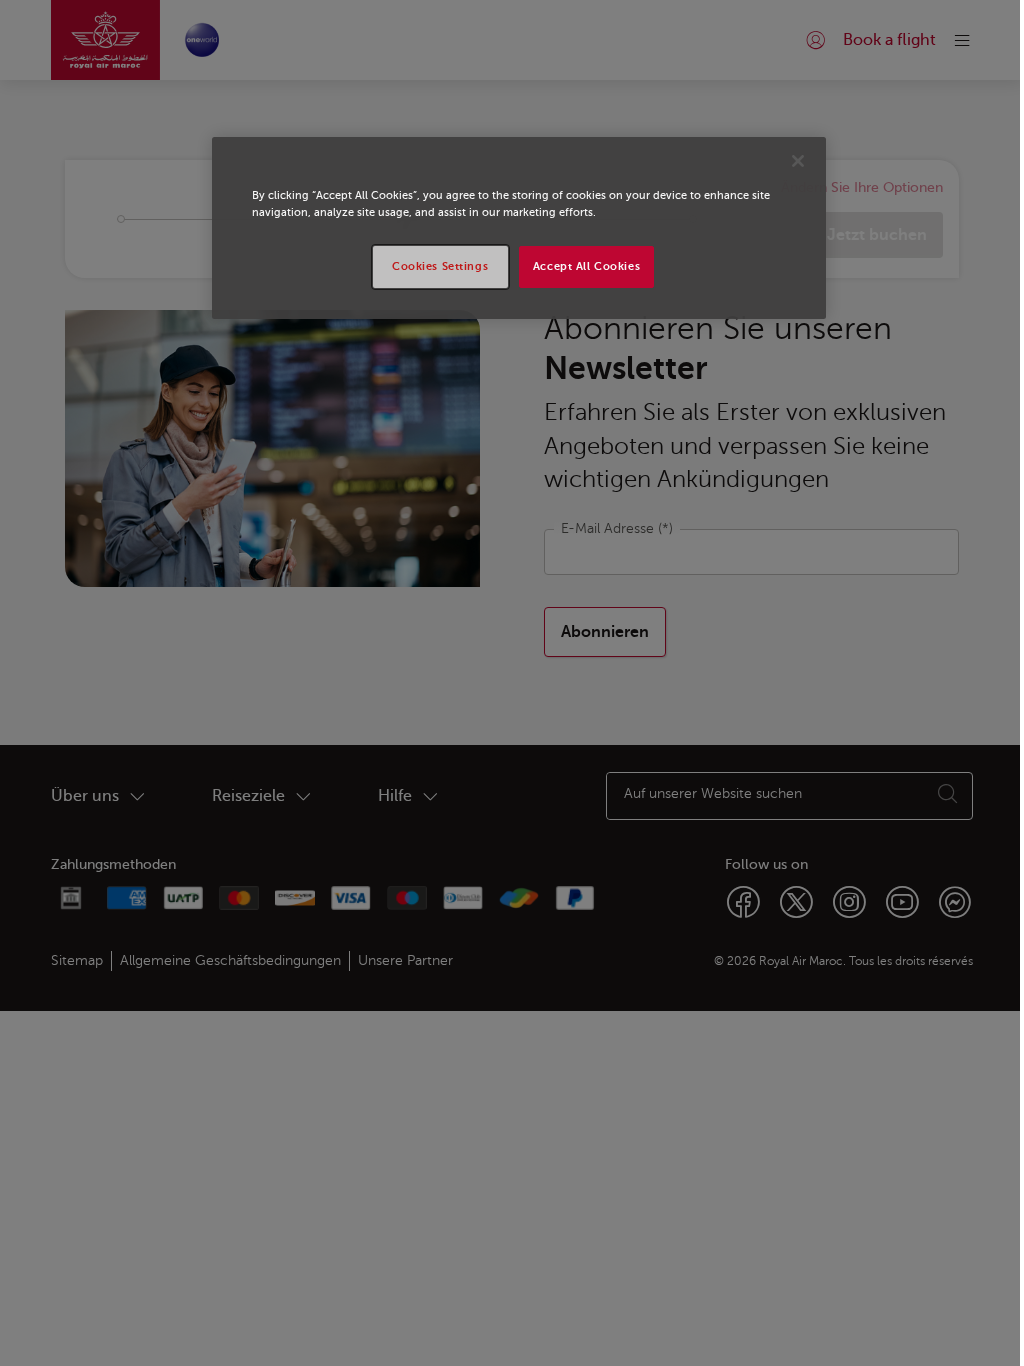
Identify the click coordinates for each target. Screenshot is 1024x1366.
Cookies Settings (440, 266)
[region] (519, 228)
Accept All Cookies (586, 266)
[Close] (798, 161)
